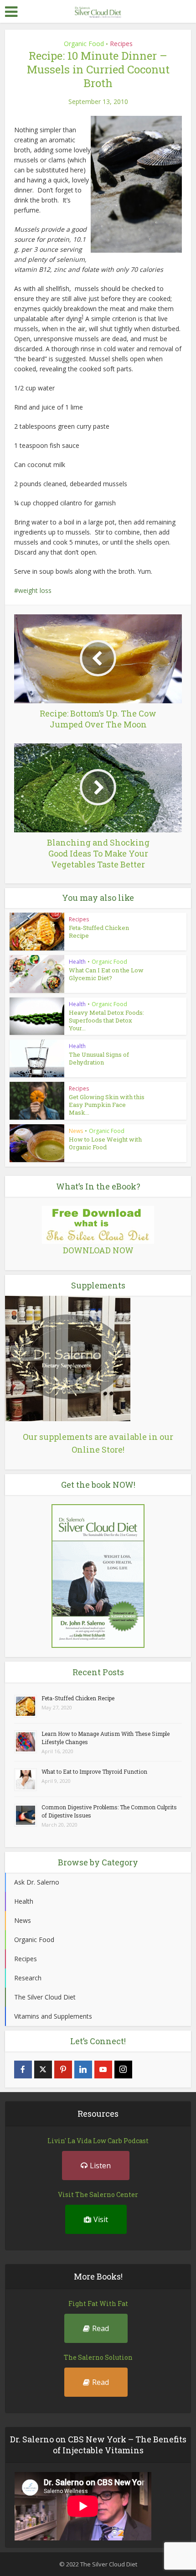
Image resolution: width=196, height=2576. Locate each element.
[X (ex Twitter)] (43, 2070)
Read (101, 2328)
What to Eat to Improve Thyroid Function (94, 1771)
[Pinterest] (63, 2070)
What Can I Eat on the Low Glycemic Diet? (106, 974)
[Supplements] (68, 1358)
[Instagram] (123, 2070)
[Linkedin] (83, 2070)
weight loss (35, 590)
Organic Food (84, 44)
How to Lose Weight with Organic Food (105, 1143)
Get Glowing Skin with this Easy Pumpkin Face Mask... (107, 1105)
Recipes (121, 44)
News (76, 1131)
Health (77, 962)
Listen (100, 2166)
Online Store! (98, 1449)
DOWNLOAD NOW (98, 1250)
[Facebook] (23, 2070)
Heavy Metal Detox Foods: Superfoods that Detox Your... (106, 1020)
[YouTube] (103, 2070)
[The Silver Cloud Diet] (98, 11)
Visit (101, 2219)
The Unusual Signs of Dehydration (99, 1058)
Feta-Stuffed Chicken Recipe (99, 932)
